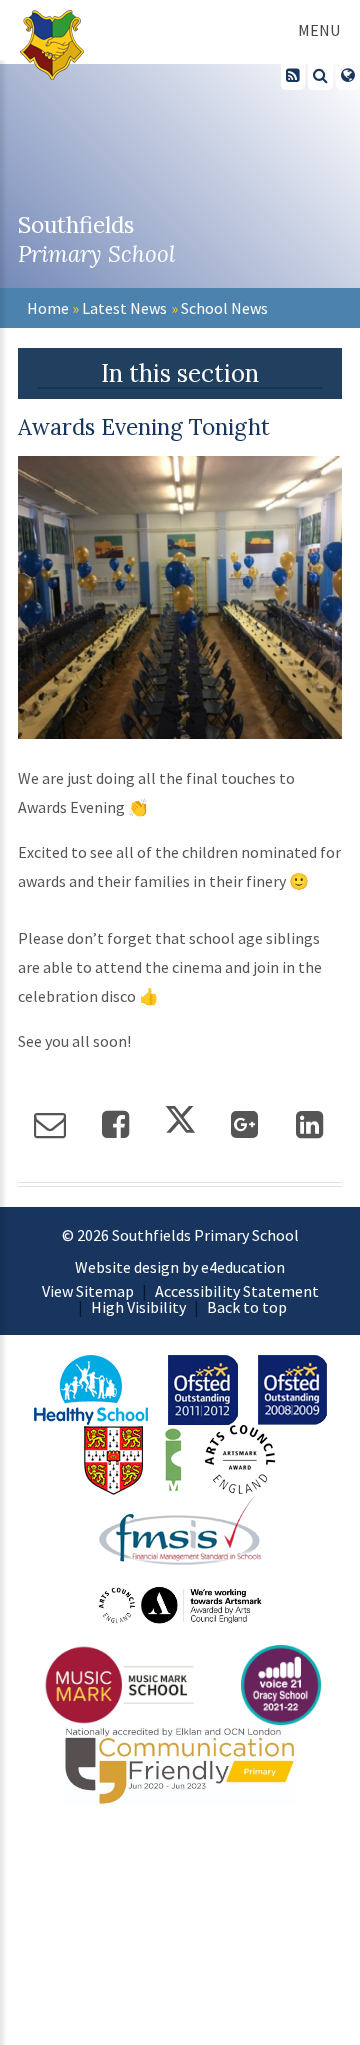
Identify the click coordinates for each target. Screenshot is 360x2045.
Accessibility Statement (237, 1291)
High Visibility (138, 1307)
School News (224, 308)
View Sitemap (88, 1291)
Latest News (124, 308)
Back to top (247, 1307)
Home (48, 308)
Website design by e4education (180, 1267)
